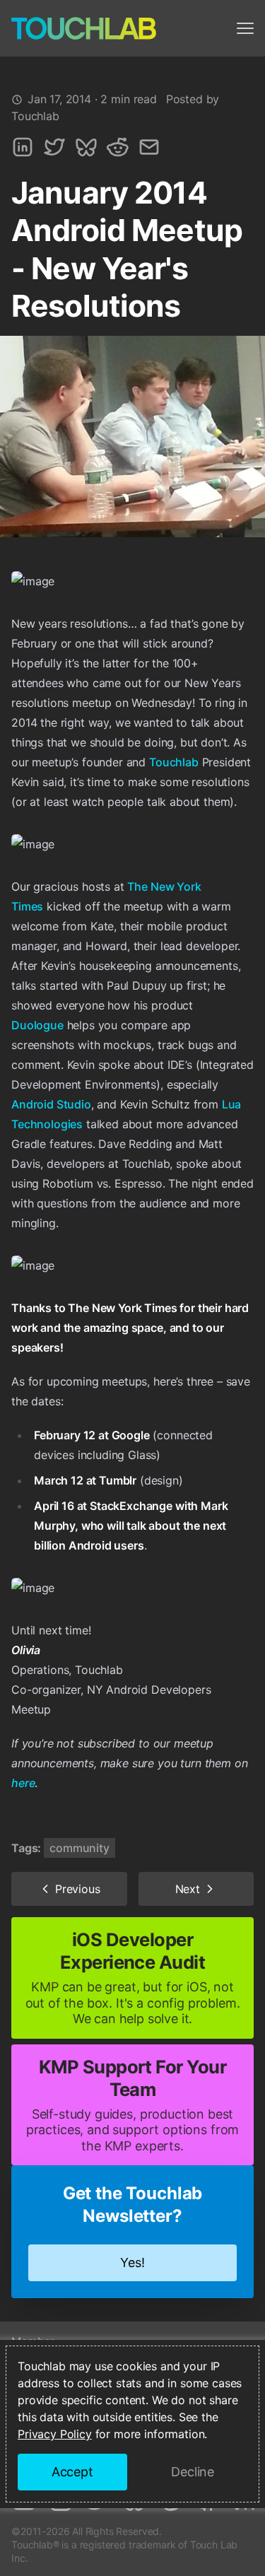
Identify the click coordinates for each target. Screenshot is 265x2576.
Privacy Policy (55, 2434)
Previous (78, 1889)
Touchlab (174, 762)
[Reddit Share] (118, 147)
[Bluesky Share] (86, 147)
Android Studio (51, 1104)
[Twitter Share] (54, 147)
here (23, 1783)
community (79, 1848)
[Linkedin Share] (23, 147)
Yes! (132, 2262)
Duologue (37, 1025)
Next (188, 1889)
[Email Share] (149, 147)
